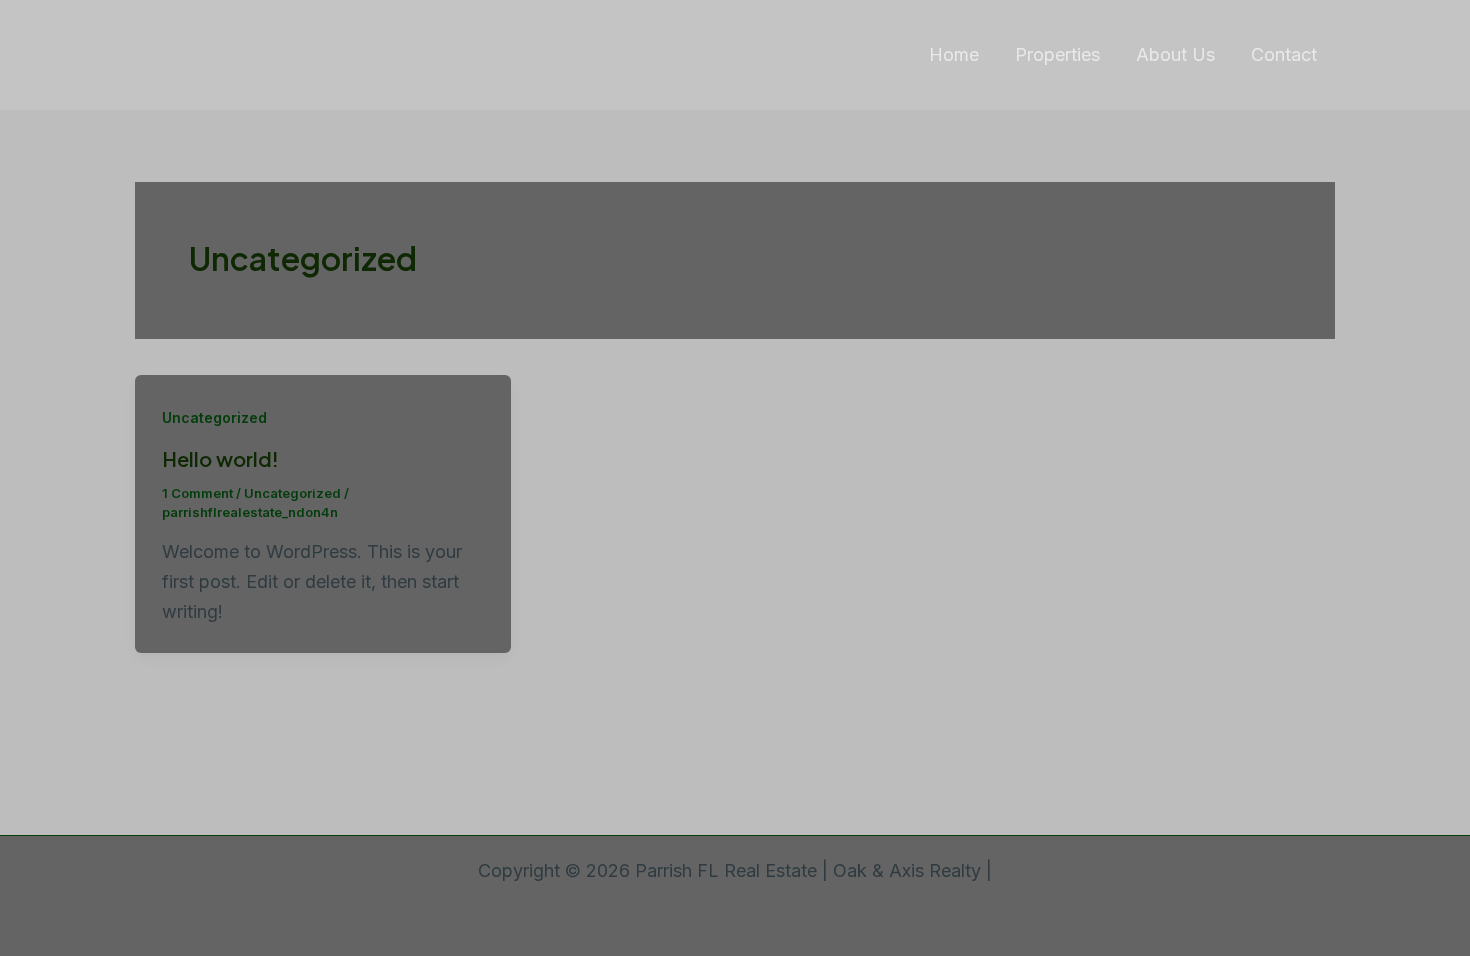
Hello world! (220, 458)
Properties (1057, 54)
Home (954, 54)
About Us (1175, 54)
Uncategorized (214, 417)
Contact (1284, 54)
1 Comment (197, 493)
